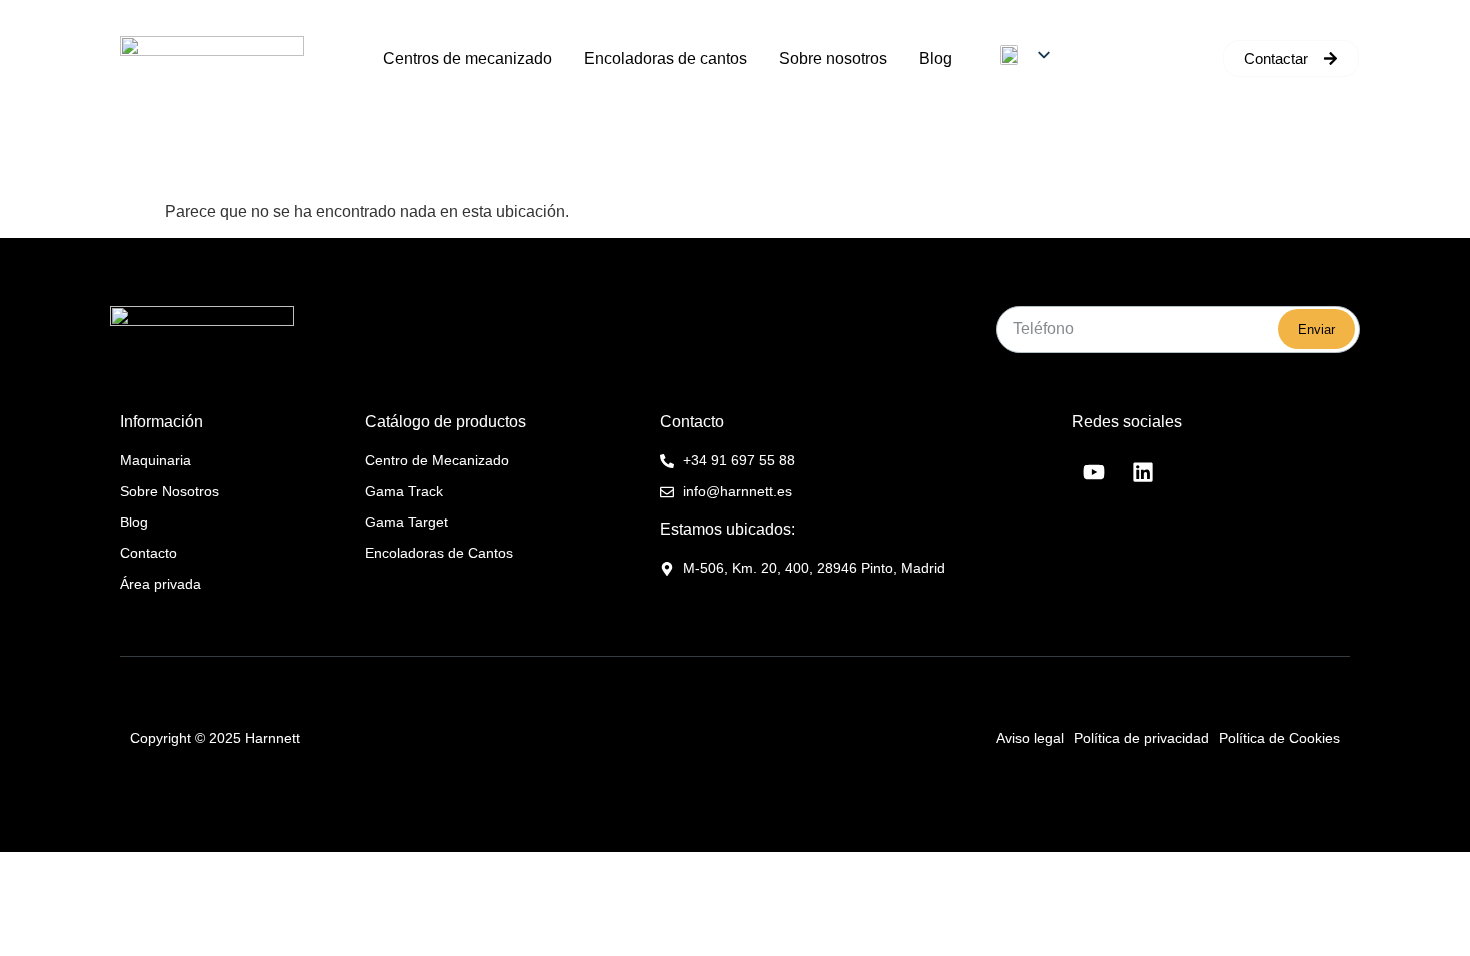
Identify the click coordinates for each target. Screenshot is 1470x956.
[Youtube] (1094, 472)
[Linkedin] (1143, 472)
